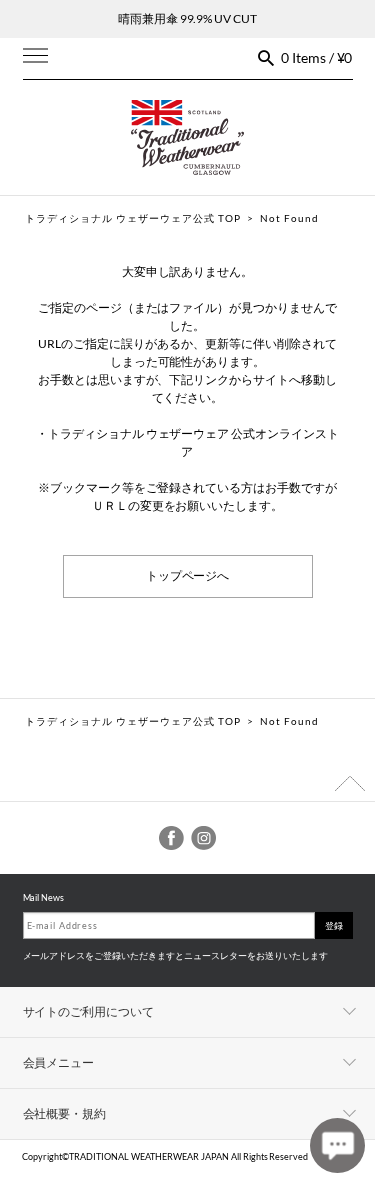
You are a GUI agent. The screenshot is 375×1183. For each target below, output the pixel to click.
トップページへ (188, 576)
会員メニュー (59, 1062)
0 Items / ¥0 (317, 57)
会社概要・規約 (65, 1113)
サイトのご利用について (89, 1011)
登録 (334, 925)
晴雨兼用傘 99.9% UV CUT (188, 18)
